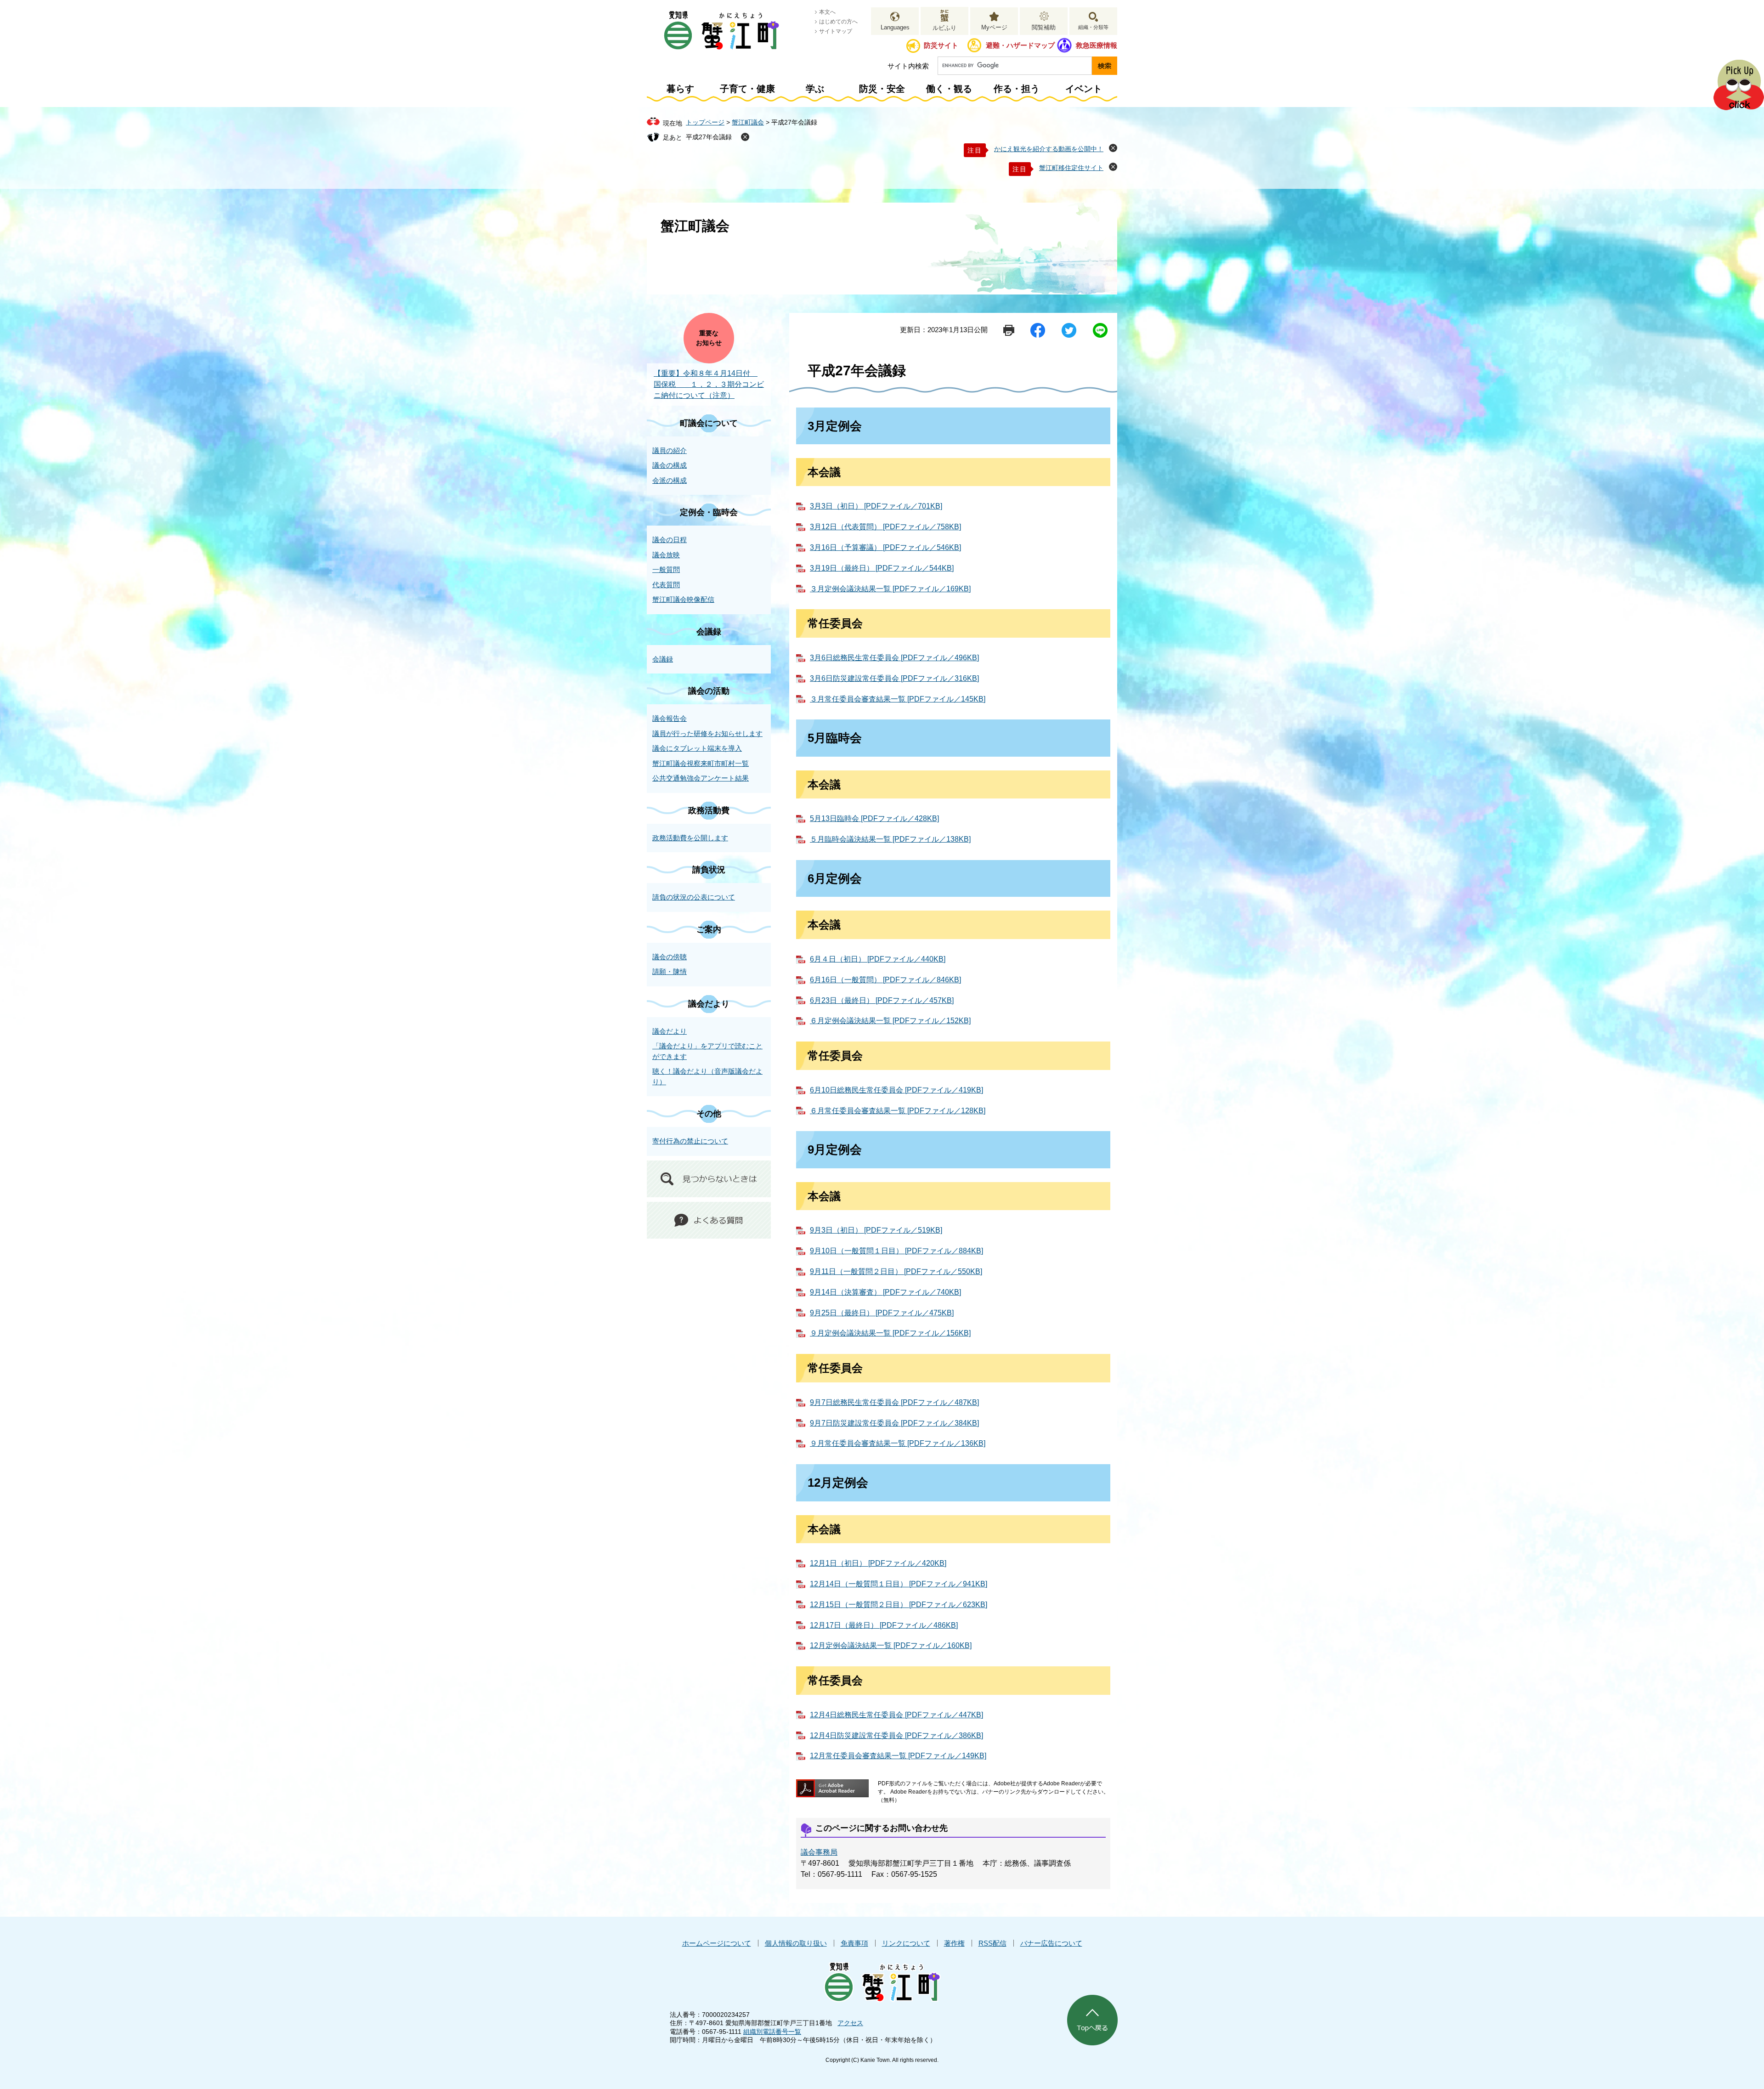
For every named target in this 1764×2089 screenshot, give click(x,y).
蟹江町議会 (748, 122)
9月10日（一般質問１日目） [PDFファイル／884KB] (896, 1251)
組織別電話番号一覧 (772, 2032)
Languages (895, 27)
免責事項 (854, 1943)
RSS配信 (992, 1943)
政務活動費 (709, 810)
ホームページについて (717, 1943)
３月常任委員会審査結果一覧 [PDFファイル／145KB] (898, 699)
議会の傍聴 (670, 957)
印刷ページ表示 (1009, 330)
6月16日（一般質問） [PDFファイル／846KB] (885, 980)
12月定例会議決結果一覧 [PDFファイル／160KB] (891, 1645)
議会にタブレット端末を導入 (697, 748)
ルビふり (944, 28)
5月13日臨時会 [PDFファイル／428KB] (874, 818)
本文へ (827, 12)
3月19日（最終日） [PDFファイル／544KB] (882, 568)
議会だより (709, 1004)
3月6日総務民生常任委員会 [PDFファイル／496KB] (894, 658)
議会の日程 (670, 540)
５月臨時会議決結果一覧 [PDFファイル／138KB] (890, 839)
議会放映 (666, 555)
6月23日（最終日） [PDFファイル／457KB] (882, 1000)
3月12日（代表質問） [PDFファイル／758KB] (885, 527)
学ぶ (815, 89)
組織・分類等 (1093, 27)
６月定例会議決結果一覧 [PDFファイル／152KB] (890, 1021)
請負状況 (709, 870)
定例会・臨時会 (709, 512)
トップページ (705, 122)
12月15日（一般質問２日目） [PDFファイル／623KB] (899, 1605)
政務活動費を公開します (690, 838)
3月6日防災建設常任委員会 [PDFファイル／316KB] (894, 678)
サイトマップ (836, 31)
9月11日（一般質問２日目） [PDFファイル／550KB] (896, 1271)
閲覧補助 (1044, 27)
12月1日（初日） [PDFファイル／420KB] (878, 1563)
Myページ (994, 27)
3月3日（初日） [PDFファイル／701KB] (876, 506)
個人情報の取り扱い (796, 1943)
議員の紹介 (670, 450)
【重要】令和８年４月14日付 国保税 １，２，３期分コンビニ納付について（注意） (709, 384)
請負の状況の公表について (694, 897)
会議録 (709, 632)
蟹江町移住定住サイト (1071, 168)
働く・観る (949, 89)
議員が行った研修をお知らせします (707, 733)
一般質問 (666, 569)
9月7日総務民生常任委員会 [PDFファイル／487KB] (894, 1402)
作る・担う (1017, 89)
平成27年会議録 (709, 137)
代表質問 (666, 585)
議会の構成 (670, 465)
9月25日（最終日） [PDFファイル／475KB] (882, 1313)
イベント (1084, 89)
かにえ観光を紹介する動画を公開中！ (1049, 149)
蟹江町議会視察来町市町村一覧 (701, 763)
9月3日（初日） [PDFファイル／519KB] (876, 1230)
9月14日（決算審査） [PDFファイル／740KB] (885, 1292)
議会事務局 (819, 1852)
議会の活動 (709, 691)
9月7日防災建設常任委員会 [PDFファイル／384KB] (894, 1423)
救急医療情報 (1097, 45)
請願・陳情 (670, 971)
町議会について (709, 423)
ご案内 (709, 929)
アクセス (850, 2023)
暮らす (680, 89)
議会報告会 (670, 718)
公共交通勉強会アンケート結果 (701, 778)
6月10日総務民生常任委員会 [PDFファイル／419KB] (896, 1090)
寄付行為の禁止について (690, 1141)
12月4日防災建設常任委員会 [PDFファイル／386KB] (896, 1735)
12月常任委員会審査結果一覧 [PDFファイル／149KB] (898, 1756)
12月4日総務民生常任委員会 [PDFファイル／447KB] (896, 1715)
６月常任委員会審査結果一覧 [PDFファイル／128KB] (898, 1111)
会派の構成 (670, 480)
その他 (709, 1114)
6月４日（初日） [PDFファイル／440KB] (878, 959)
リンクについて (906, 1943)
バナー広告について (1051, 1943)
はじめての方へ (838, 22)
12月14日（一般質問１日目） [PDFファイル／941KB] (899, 1584)
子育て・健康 (747, 89)
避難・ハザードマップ (1020, 45)
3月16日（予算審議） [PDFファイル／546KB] (885, 547)
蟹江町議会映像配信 (683, 599)
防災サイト (941, 45)
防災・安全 (882, 89)
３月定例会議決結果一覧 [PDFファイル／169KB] (890, 589)
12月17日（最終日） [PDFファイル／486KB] (884, 1625)
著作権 (954, 1943)
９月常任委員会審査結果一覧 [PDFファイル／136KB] (898, 1443)
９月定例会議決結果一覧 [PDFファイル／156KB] (890, 1333)
